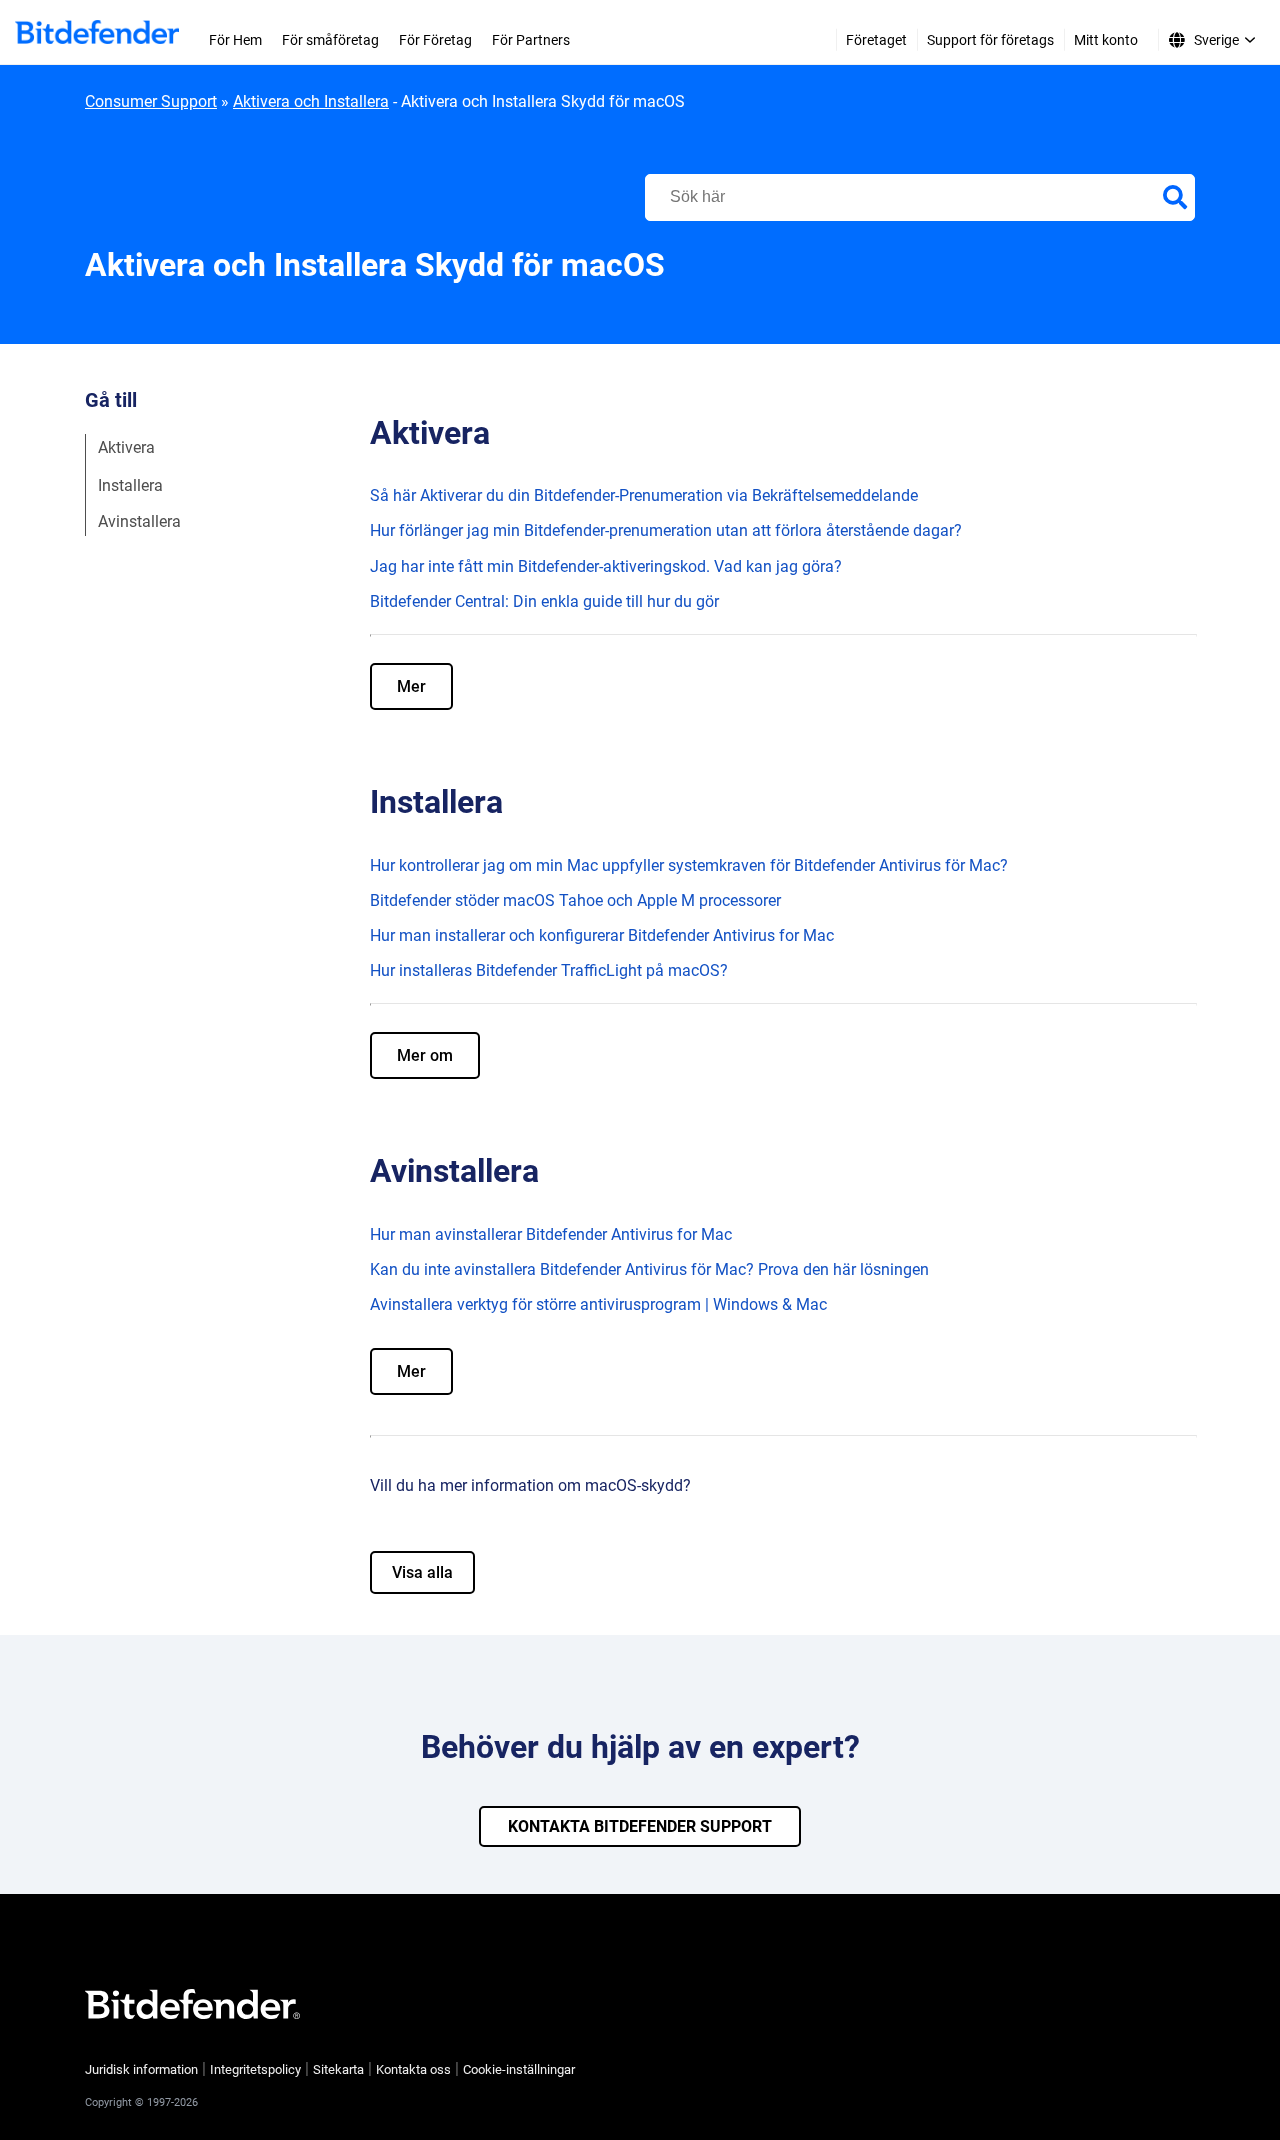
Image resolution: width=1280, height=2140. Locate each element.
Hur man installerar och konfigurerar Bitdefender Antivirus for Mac (602, 935)
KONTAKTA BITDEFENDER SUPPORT (640, 1826)
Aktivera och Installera (311, 101)
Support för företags (990, 40)
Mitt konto (1106, 40)
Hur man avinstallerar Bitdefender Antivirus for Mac (551, 1234)
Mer (411, 686)
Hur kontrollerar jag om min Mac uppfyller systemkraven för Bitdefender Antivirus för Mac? (689, 865)
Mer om (425, 1055)
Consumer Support (151, 101)
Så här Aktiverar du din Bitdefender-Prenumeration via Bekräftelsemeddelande (644, 495)
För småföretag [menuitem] (330, 40)
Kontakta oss (413, 2069)
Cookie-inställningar (519, 2069)
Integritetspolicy (255, 2069)
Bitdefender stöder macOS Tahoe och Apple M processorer (575, 900)
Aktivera (126, 447)
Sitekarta (338, 2069)
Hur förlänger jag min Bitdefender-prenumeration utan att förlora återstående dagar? (666, 530)
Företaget (876, 40)
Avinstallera (139, 521)
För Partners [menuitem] (531, 40)
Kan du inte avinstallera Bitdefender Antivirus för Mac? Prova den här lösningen (649, 1269)
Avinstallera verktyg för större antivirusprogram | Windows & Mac (598, 1304)
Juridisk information (141, 2069)
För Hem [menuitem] (235, 40)
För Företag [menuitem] (435, 40)
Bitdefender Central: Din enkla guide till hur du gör (544, 601)
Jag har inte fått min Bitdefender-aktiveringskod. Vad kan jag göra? (606, 566)
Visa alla (422, 1572)
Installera (130, 484)
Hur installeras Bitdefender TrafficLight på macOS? (549, 970)
